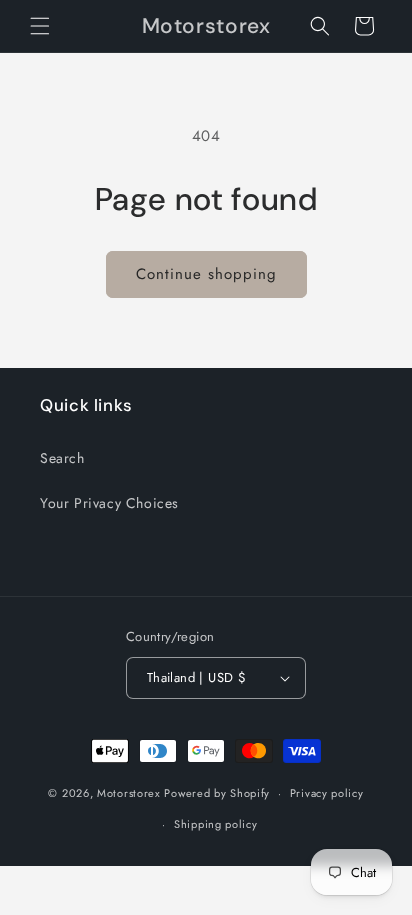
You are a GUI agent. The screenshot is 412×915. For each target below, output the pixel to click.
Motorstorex (129, 793)
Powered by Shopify (217, 793)
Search (62, 458)
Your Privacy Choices (109, 503)
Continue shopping (206, 274)
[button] (40, 26)
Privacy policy (327, 793)
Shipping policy (216, 824)
